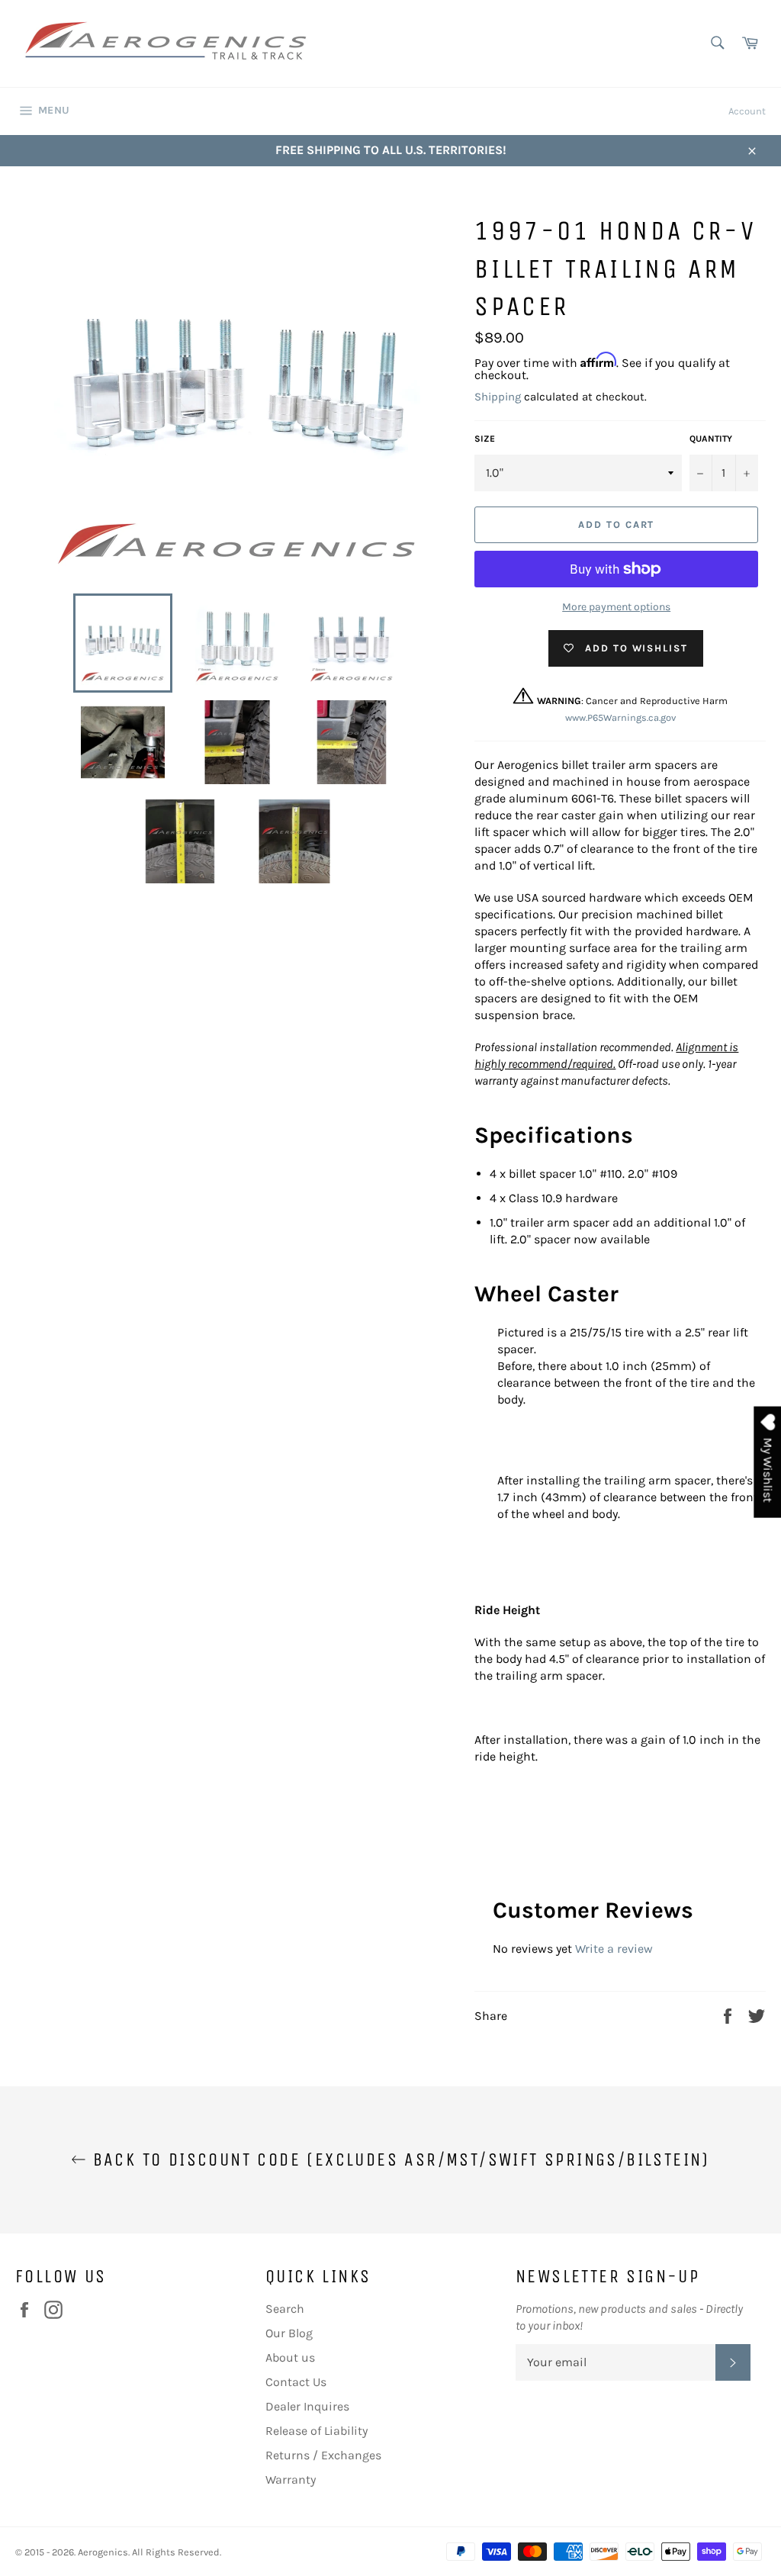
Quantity (711, 439)
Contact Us (296, 2382)
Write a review (614, 1949)
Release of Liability (317, 2431)
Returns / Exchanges (323, 2455)
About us (290, 2357)
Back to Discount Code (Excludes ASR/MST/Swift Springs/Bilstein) (398, 2160)
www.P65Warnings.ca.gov (620, 717)
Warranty (291, 2480)
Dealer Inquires (307, 2406)
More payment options (616, 607)
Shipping (498, 397)
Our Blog (289, 2333)
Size (485, 439)
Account (747, 111)
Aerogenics (103, 2552)
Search (285, 2309)
